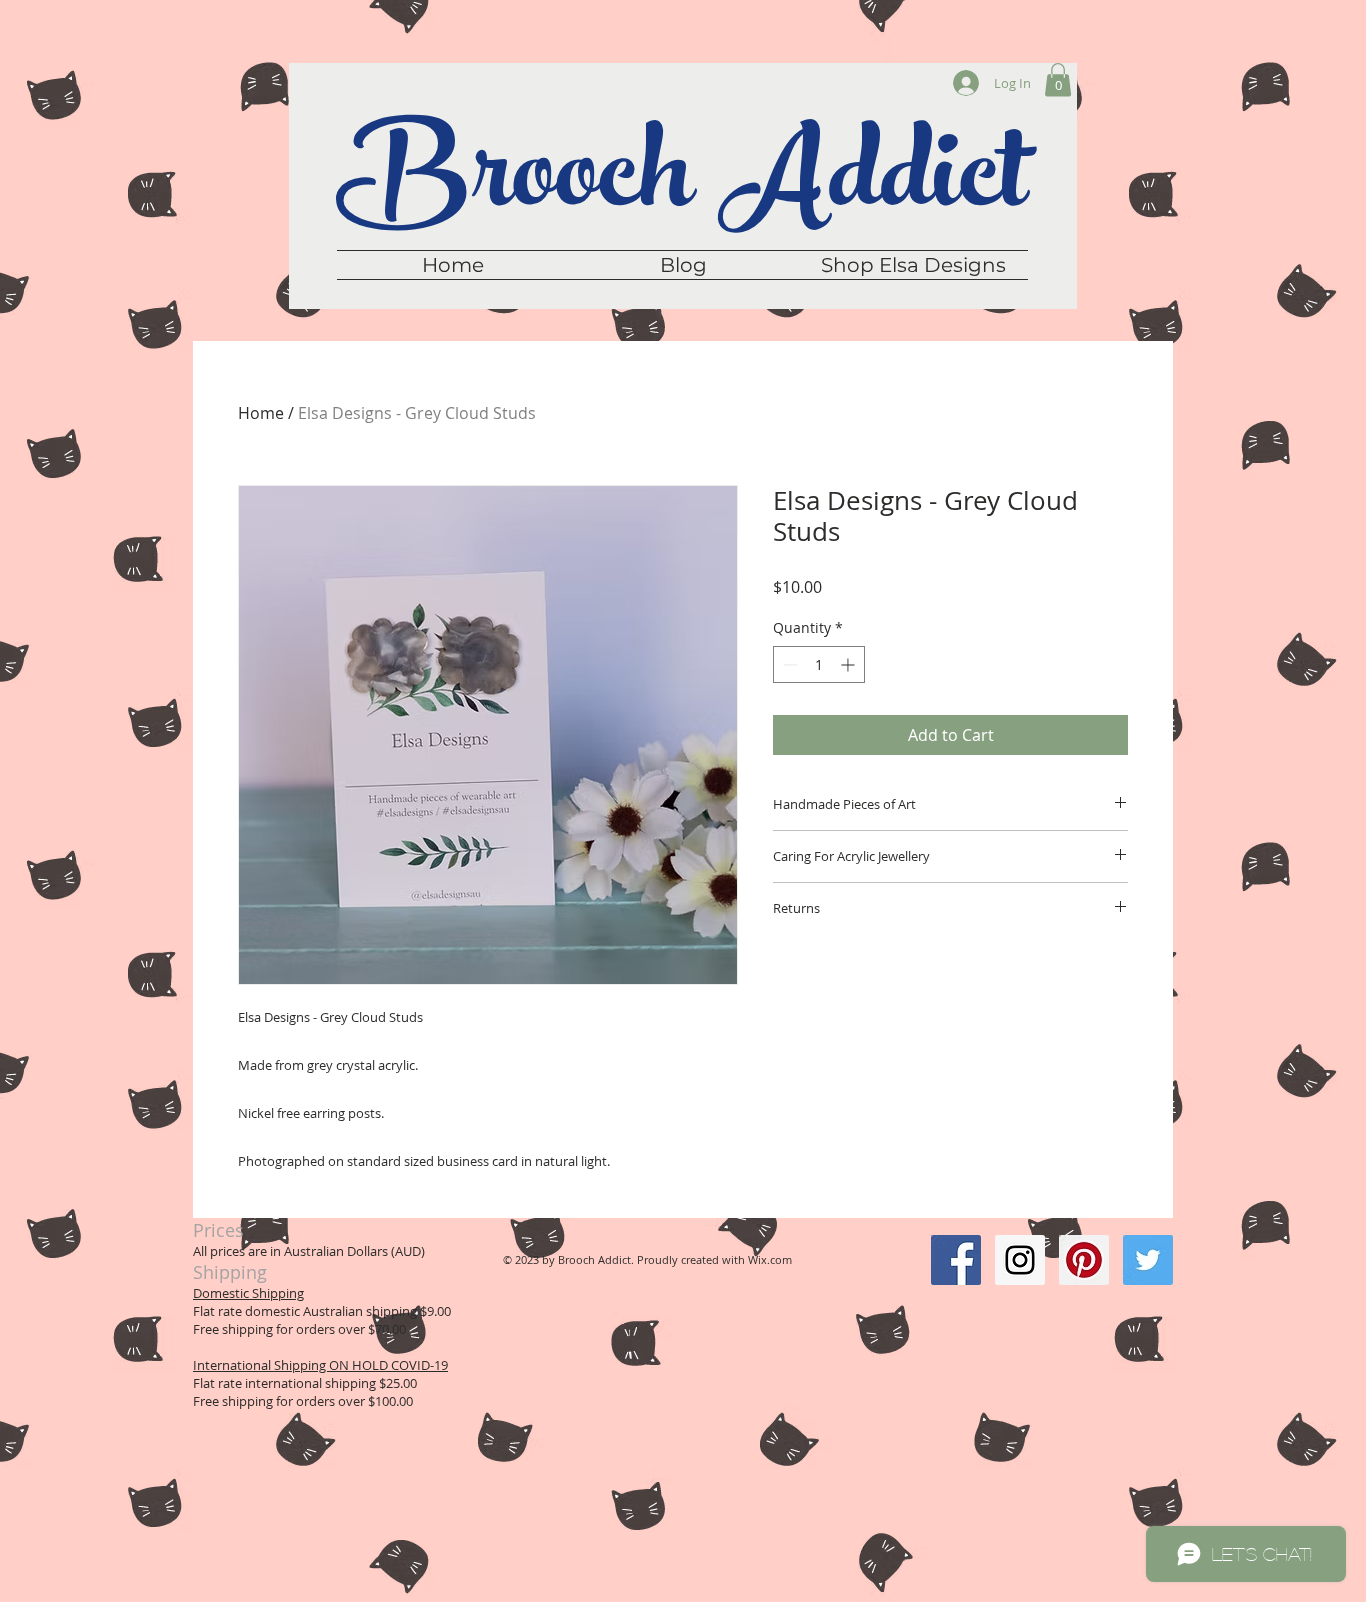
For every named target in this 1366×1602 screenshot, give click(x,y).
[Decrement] (788, 664)
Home (261, 413)
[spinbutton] (819, 664)
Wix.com (770, 1259)
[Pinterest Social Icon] (1084, 1260)
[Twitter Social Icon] (1148, 1260)
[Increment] (849, 664)
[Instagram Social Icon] (1020, 1260)
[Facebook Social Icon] (956, 1260)
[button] (1058, 79)
